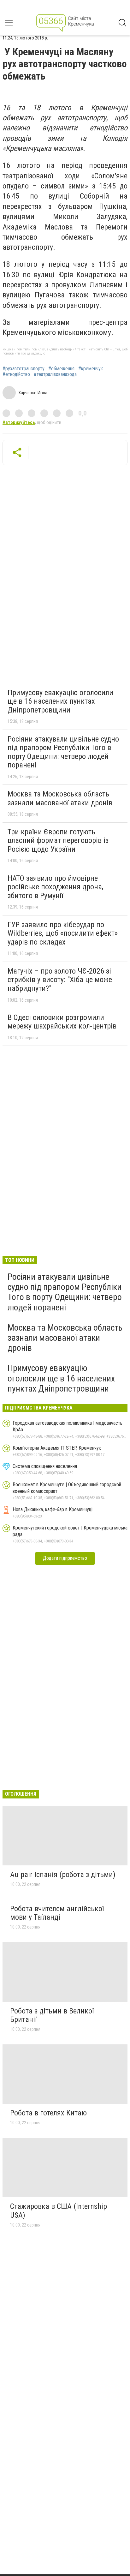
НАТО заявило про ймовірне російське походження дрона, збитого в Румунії (55, 887)
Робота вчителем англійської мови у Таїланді (57, 1913)
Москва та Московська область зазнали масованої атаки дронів (60, 798)
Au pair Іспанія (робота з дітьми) (63, 1875)
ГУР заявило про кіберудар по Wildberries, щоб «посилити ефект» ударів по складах (63, 933)
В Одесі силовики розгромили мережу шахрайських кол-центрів (62, 1022)
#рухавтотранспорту (24, 369)
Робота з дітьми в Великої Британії (52, 2015)
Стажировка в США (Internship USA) (59, 2211)
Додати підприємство (65, 1558)
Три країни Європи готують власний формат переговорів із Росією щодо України (58, 841)
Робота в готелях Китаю (48, 2113)
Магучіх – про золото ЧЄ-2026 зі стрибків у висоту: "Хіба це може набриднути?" (60, 980)
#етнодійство (16, 374)
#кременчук (91, 369)
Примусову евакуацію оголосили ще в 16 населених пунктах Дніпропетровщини (60, 701)
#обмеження (61, 369)
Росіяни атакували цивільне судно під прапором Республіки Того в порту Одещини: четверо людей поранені (63, 752)
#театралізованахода (55, 374)
